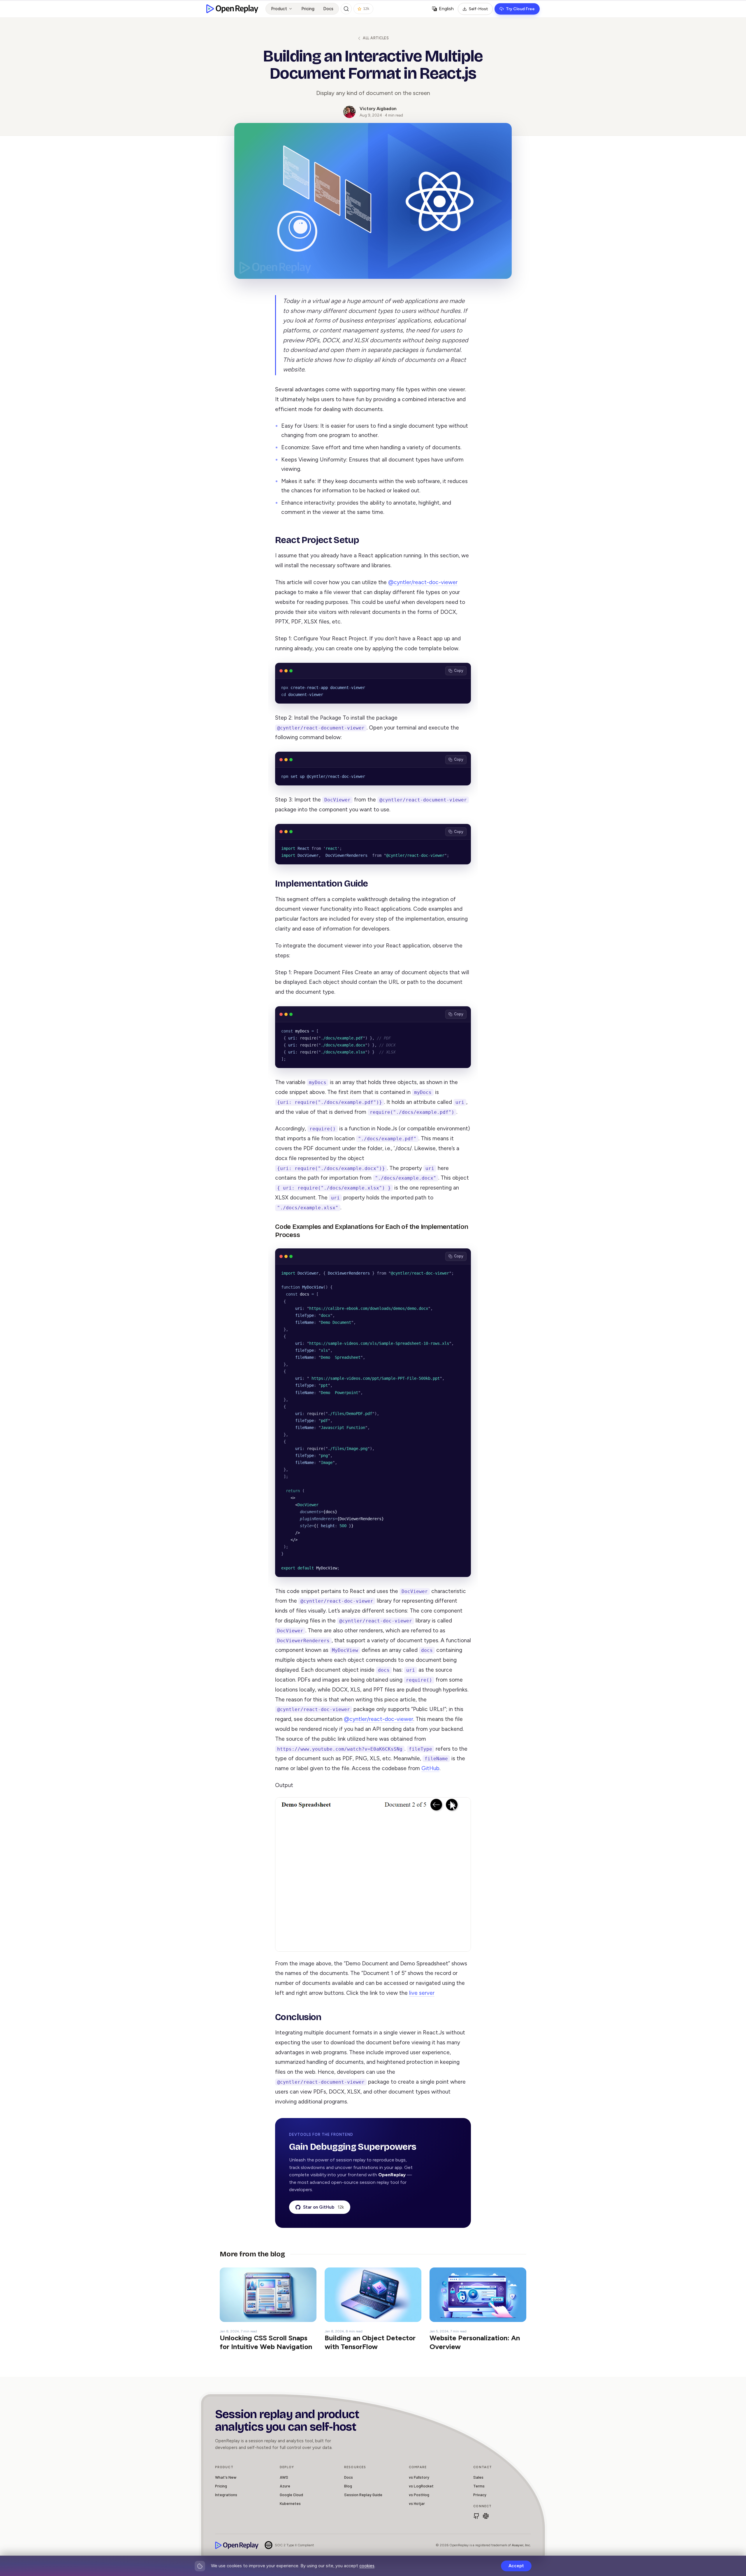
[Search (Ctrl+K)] (346, 9)
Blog (348, 2486)
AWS (284, 2477)
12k (366, 9)
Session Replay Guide (363, 2495)
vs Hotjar (417, 2503)
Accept (516, 2566)
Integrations (226, 2495)
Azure (285, 2486)
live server (422, 1993)
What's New (226, 2477)
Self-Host (478, 9)
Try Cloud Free (520, 9)
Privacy (480, 2495)
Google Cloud (291, 2495)
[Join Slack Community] (486, 2516)
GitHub (430, 1768)
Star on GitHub (323, 2207)
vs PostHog (419, 2495)
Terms (479, 2486)
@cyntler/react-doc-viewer (423, 582)
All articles (376, 38)
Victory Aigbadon (378, 109)
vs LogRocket (421, 2486)
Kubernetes (290, 2503)
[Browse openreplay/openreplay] (476, 2516)
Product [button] (279, 9)
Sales (478, 2477)
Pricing (308, 9)
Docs (328, 9)
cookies (367, 2566)
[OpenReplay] (237, 2545)
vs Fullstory (419, 2477)
